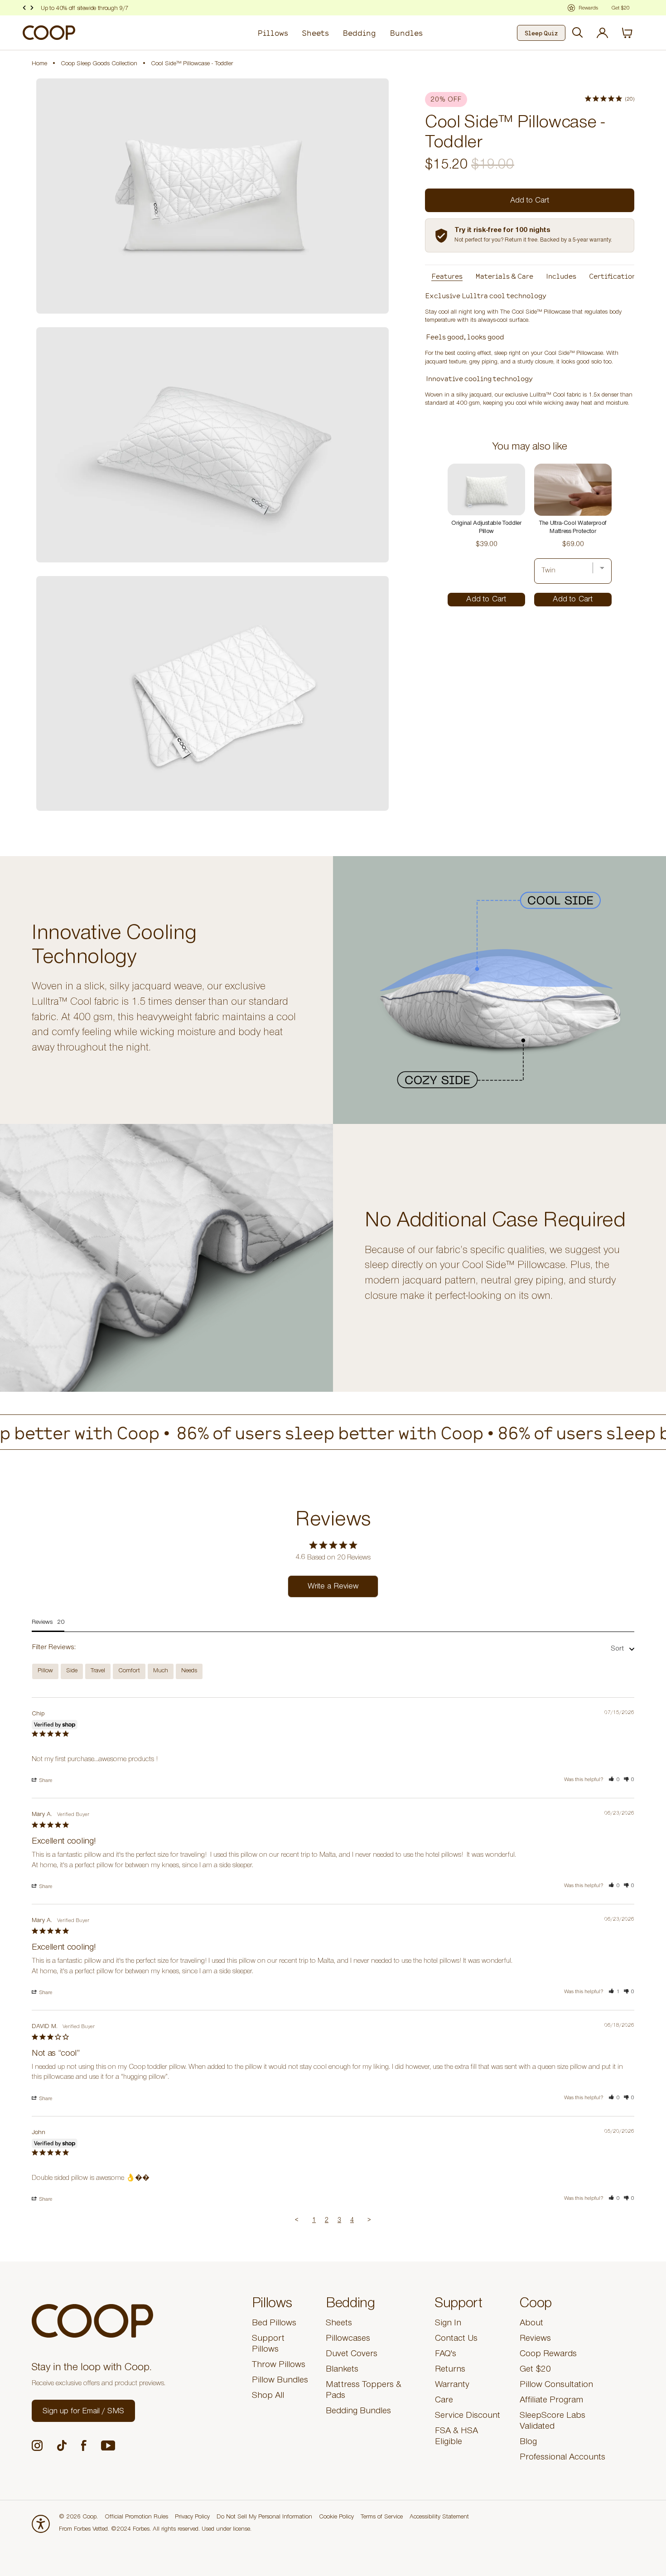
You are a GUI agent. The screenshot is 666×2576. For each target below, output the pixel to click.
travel (98, 1671)
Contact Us (456, 2339)
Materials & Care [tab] (504, 276)
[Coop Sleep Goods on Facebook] (84, 2445)
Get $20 (535, 2370)
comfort (129, 1671)
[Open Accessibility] (41, 2524)
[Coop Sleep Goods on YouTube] (108, 2446)
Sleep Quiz (541, 33)
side (72, 1671)
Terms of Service (382, 2518)
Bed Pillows (274, 2324)
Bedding (359, 33)
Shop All (268, 2397)
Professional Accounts (562, 2458)
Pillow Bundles (280, 2381)
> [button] (369, 2221)
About (531, 2324)
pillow (45, 1671)
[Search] (578, 33)
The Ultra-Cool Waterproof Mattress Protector (573, 528)
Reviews (535, 2339)
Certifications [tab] (614, 276)
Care (444, 2401)
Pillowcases (348, 2339)
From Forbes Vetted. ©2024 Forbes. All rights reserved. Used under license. (155, 2530)
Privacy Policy (192, 2518)
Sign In (448, 2324)
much (161, 1671)
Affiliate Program (551, 2401)
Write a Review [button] (333, 1587)
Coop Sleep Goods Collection (99, 64)
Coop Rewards (548, 2355)
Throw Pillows (279, 2366)
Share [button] (45, 1781)
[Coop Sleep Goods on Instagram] (37, 2445)
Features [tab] (447, 276)
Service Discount (468, 2416)
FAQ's (446, 2355)
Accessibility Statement (439, 2518)
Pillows (273, 33)
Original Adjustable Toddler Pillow (486, 528)
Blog (528, 2443)
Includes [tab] (561, 276)
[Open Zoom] (212, 196)
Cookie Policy (336, 2518)
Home (39, 64)
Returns (450, 2370)
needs (189, 1671)
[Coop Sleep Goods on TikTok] (62, 2445)
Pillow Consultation (556, 2386)
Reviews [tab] (42, 1623)
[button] (614, 1780)
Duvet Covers (352, 2355)
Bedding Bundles (358, 2412)
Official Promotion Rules (136, 2518)
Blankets (342, 2370)
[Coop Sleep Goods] (49, 33)
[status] (632, 33)
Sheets (315, 33)
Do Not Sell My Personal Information (264, 2518)
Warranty (452, 2386)
